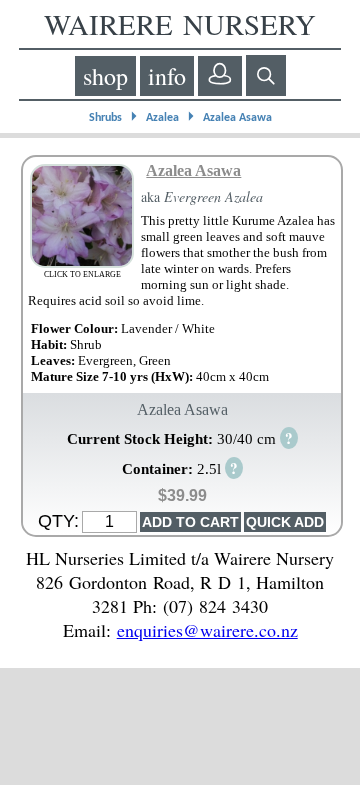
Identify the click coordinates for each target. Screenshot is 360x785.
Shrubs (105, 118)
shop (105, 76)
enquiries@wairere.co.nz (207, 630)
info (167, 76)
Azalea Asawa (237, 118)
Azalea (162, 118)
